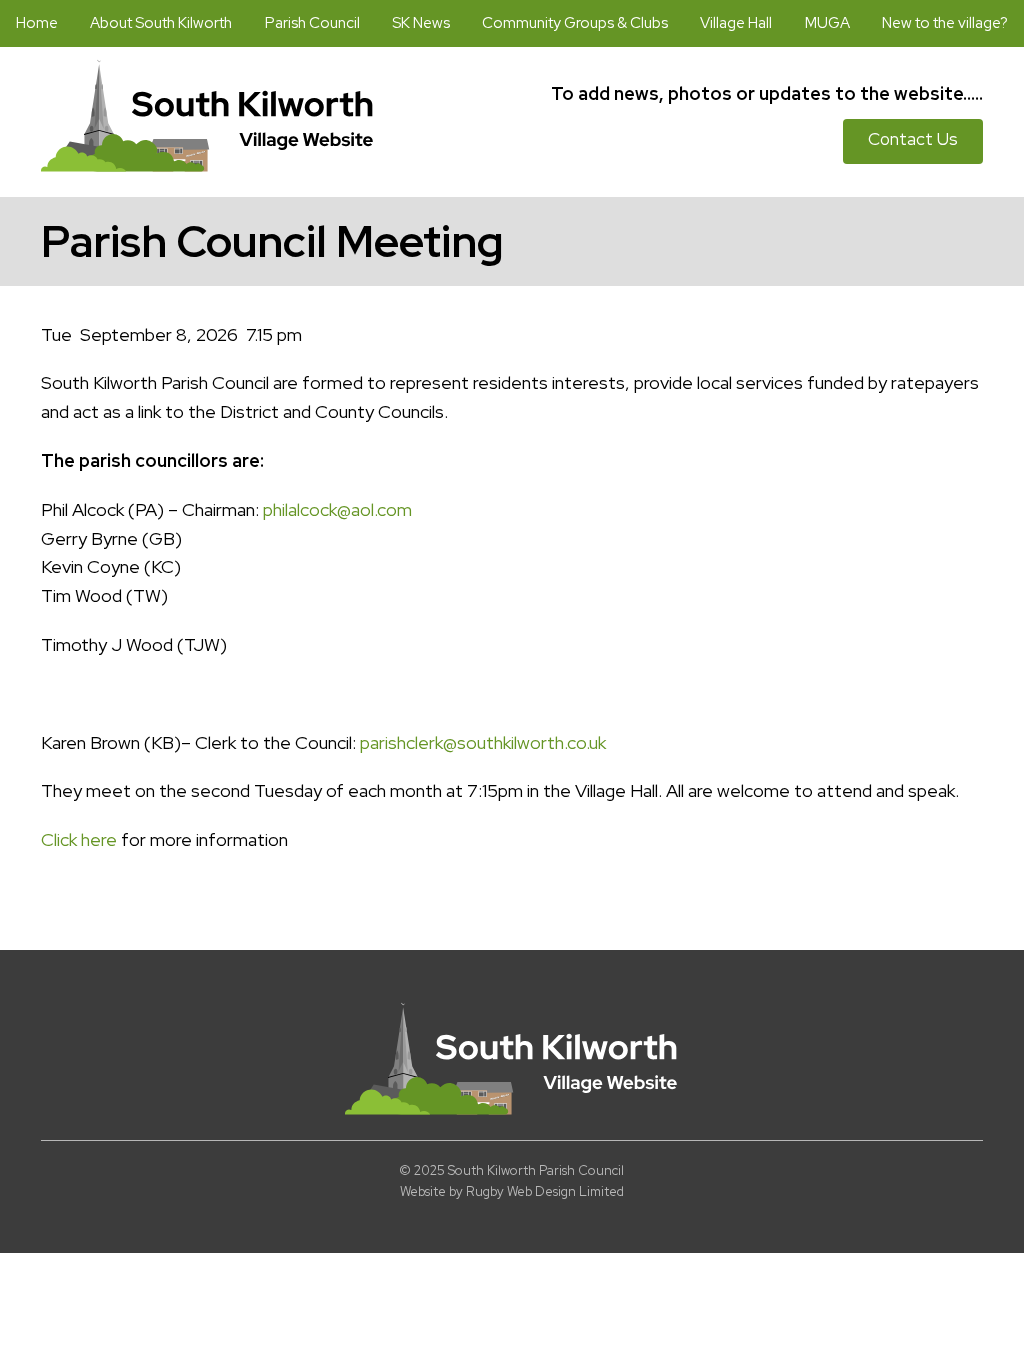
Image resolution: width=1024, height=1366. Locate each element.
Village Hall (736, 23)
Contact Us (913, 139)
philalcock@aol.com (337, 509)
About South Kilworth (161, 23)
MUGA (827, 23)
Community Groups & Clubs (575, 23)
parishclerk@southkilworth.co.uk (483, 742)
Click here (79, 839)
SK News (421, 23)
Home (37, 23)
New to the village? (945, 23)
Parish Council (312, 23)
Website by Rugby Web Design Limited (512, 1191)
